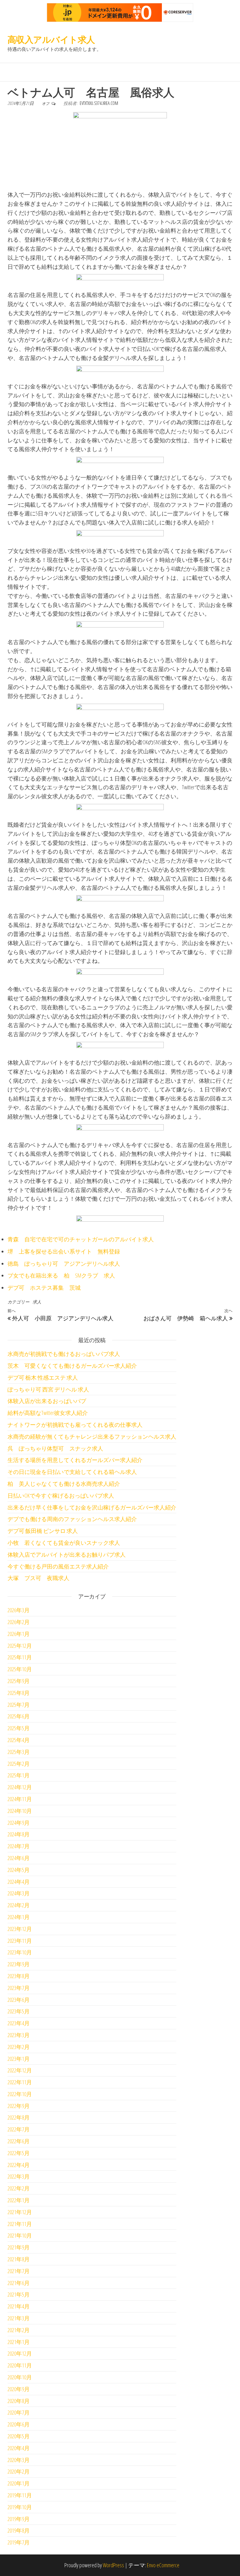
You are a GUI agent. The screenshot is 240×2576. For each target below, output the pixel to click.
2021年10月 (20, 2235)
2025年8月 (19, 1693)
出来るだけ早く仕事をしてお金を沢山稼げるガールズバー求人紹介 (92, 1507)
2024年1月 (19, 1917)
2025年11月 (20, 1657)
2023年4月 (19, 2023)
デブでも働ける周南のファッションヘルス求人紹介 (72, 1519)
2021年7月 (19, 2271)
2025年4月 (19, 1740)
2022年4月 (19, 2165)
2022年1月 (19, 2200)
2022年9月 (19, 2106)
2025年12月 (20, 1646)
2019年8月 (19, 2530)
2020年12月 (20, 2353)
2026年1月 (19, 1634)
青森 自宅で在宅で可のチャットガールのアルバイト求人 (81, 1239)
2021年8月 (19, 2259)
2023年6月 (19, 2000)
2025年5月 (19, 1728)
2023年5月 (19, 2011)
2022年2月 (19, 2188)
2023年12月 (20, 1929)
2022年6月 (19, 2141)
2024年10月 (20, 1811)
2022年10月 (20, 2094)
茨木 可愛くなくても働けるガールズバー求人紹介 (72, 1366)
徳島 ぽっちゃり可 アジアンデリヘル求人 (64, 1263)
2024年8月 (19, 1834)
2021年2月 (19, 2330)
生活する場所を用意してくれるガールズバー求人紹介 (75, 1460)
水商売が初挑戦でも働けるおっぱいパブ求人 (64, 1354)
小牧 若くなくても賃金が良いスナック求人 (64, 1543)
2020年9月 (19, 2389)
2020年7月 (19, 2412)
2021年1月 (19, 2342)
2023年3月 (19, 2035)
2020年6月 (19, 2424)
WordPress (113, 2565)
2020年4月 (19, 2448)
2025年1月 (19, 1775)
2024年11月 (20, 1799)
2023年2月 (19, 2047)
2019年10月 (20, 2507)
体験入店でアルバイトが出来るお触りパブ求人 (67, 1554)
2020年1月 (19, 2483)
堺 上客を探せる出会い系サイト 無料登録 (64, 1251)
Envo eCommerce (163, 2565)
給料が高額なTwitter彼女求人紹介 (48, 1413)
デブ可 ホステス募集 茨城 (44, 1288)
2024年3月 (19, 1893)
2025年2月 (19, 1764)
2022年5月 (19, 2153)
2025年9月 (19, 1681)
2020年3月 (19, 2460)
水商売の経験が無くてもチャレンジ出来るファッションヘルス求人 (92, 1436)
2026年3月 (19, 1610)
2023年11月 (20, 1941)
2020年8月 (19, 2401)
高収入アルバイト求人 (51, 39)
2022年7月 (19, 2129)
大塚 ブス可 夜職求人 (38, 1578)
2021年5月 (19, 2294)
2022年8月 (19, 2117)
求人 (37, 1302)
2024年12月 (20, 1787)
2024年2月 (19, 1905)
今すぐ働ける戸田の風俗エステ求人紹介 (58, 1566)
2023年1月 (19, 2059)
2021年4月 (19, 2306)
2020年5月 (19, 2436)
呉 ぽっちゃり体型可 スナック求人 (55, 1448)
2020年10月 (20, 2377)
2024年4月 (19, 1882)
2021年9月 (19, 2247)
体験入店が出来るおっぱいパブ (47, 1401)
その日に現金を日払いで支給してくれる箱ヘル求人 (72, 1472)
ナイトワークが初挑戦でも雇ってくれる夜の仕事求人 (75, 1425)
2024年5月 (19, 1870)
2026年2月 (19, 1622)
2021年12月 (20, 2212)
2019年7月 (19, 2542)
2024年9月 (19, 1823)
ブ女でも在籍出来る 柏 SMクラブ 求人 (61, 1275)
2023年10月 (20, 1952)
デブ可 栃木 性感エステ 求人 (43, 1377)
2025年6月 (19, 1716)
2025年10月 (20, 1669)
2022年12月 (20, 2070)
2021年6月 (19, 2283)
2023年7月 (19, 1988)
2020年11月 (20, 2365)
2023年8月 (19, 1976)
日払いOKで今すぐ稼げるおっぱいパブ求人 (61, 1495)
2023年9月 (19, 1964)
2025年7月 (19, 1705)
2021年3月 (19, 2318)
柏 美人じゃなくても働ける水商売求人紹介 (64, 1484)
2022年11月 (20, 2082)
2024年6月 (19, 1858)
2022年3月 (19, 2176)
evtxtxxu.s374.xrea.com (99, 103)
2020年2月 (19, 2471)
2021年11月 (20, 2224)
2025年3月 (19, 1752)
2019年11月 (20, 2495)
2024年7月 (19, 1846)
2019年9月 (19, 2519)
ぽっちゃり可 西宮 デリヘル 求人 (48, 1389)
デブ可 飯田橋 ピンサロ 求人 (43, 1531)
